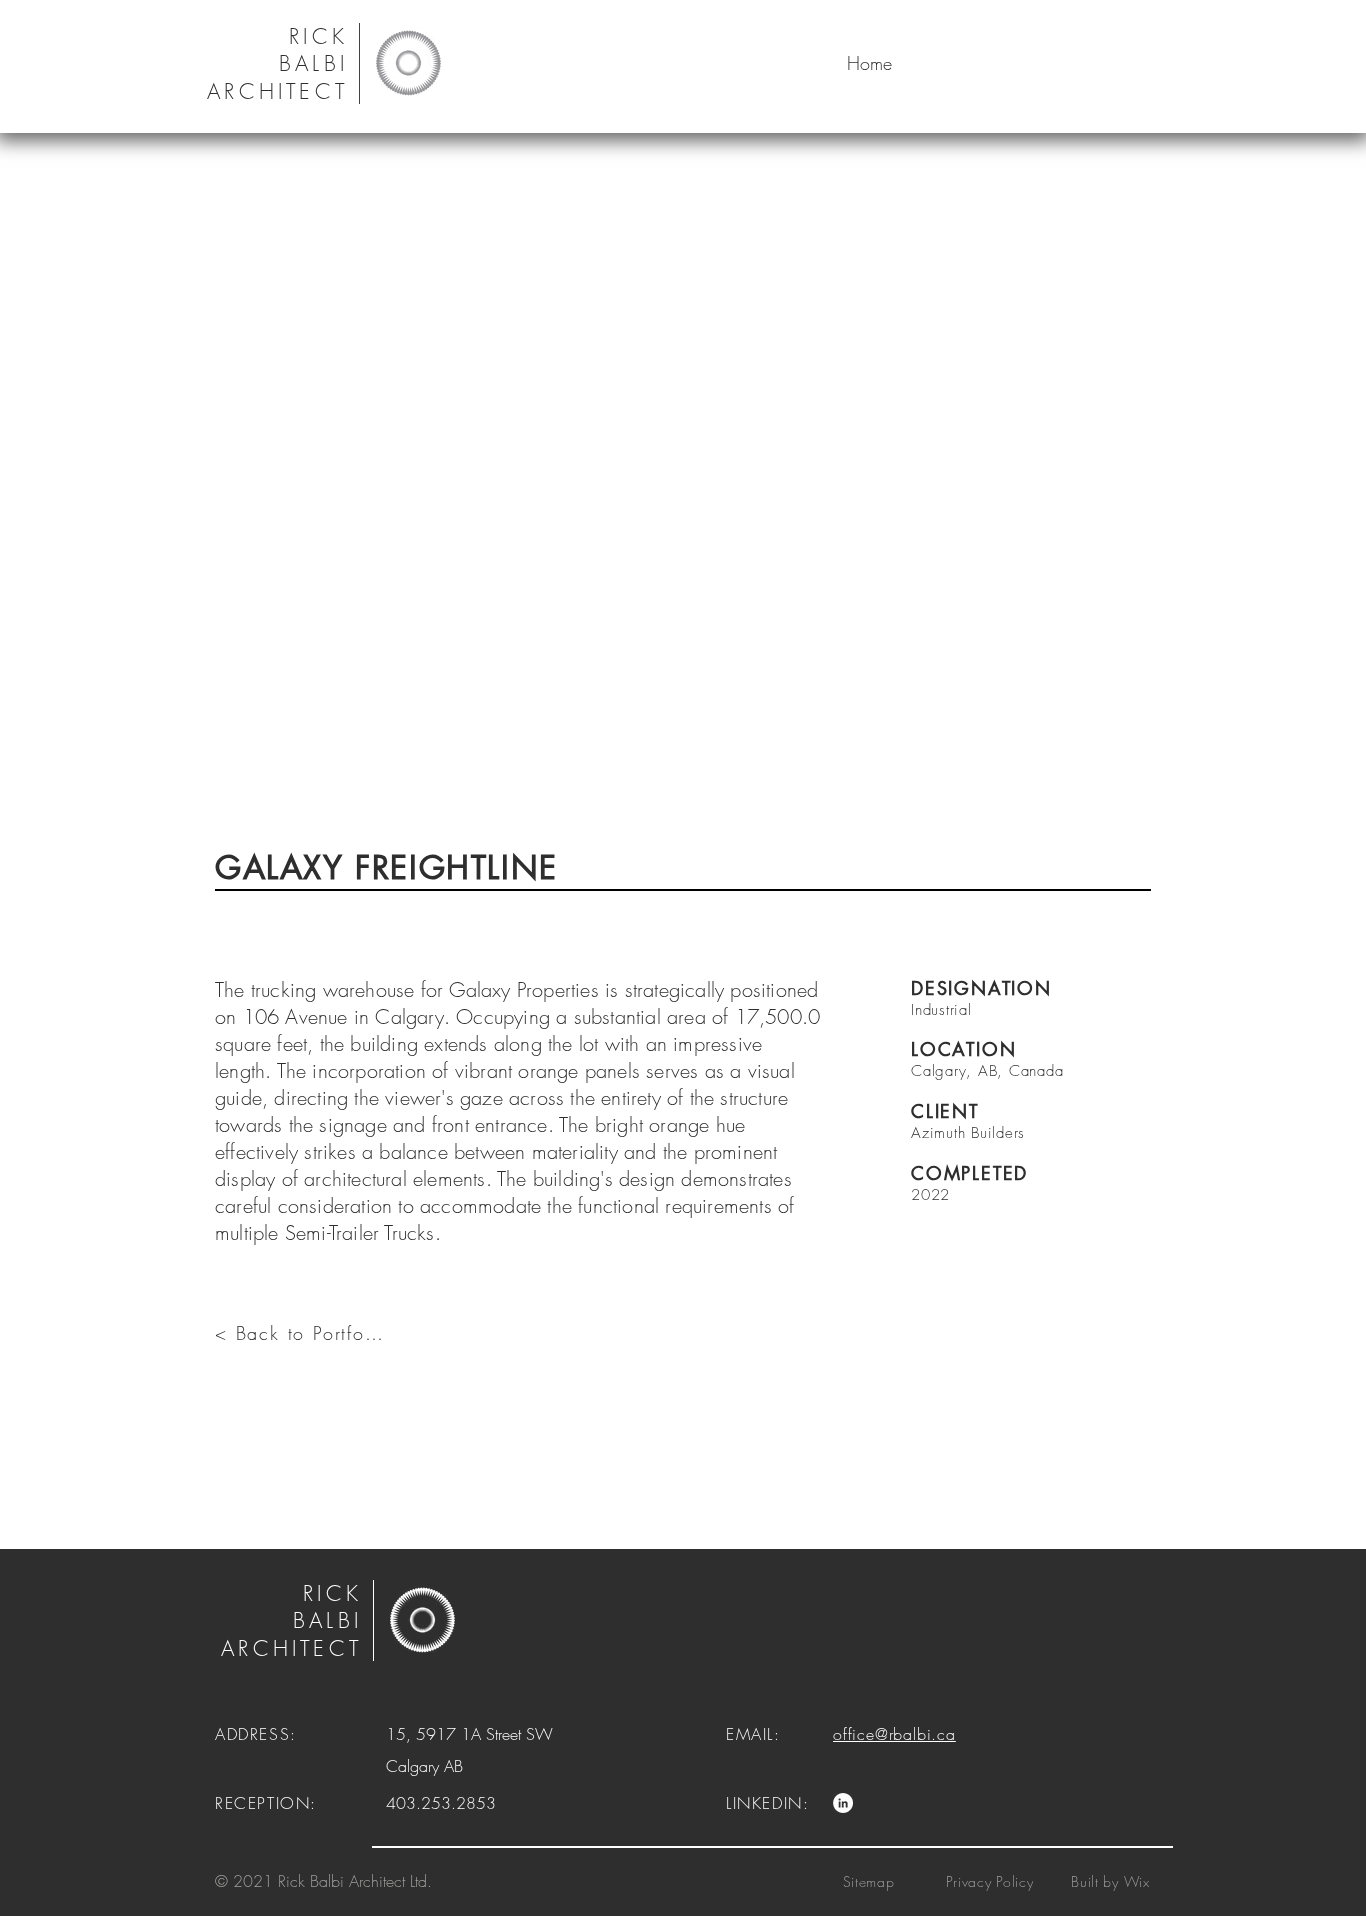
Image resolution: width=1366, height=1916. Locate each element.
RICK (332, 1593)
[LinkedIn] (843, 1803)
